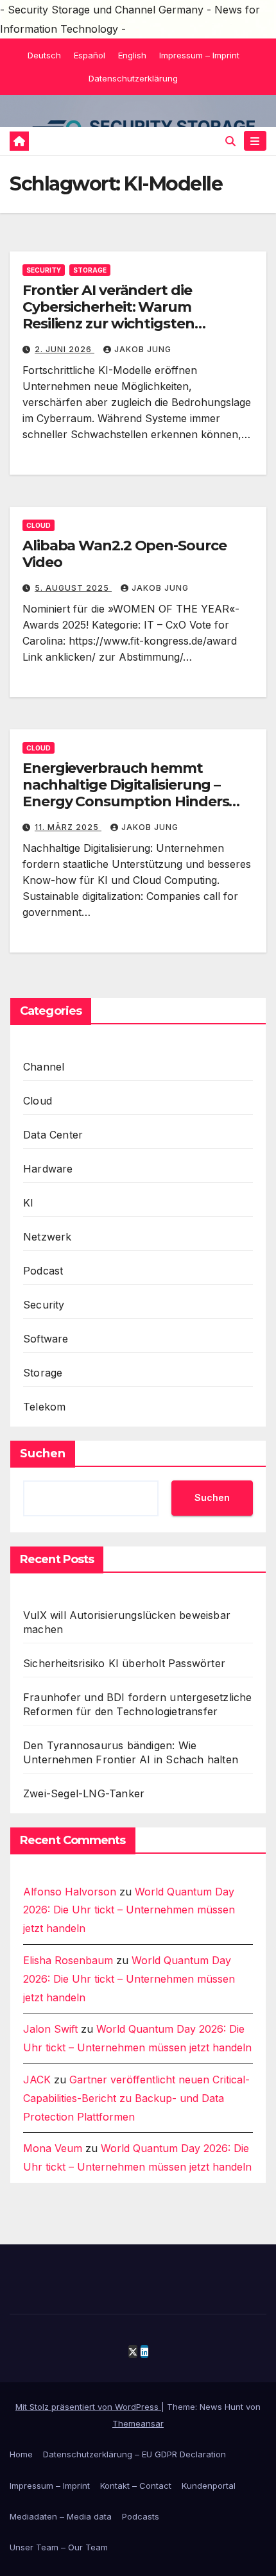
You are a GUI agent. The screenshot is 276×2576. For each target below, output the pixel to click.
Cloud (39, 525)
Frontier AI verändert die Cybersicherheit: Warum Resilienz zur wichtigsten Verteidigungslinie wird (108, 316)
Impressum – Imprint (199, 55)
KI (28, 1203)
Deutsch (44, 55)
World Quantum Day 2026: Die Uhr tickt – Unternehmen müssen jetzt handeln (129, 1910)
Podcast (43, 1271)
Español (90, 55)
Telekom (44, 1407)
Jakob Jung (143, 349)
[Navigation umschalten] (255, 141)
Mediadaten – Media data (61, 2516)
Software (46, 1339)
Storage (90, 270)
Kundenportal (209, 2486)
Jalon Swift (50, 2029)
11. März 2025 (68, 827)
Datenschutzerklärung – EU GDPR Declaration (134, 2454)
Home (21, 2454)
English (132, 55)
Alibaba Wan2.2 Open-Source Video (124, 554)
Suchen (43, 1453)
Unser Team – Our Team (59, 2547)
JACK (37, 2080)
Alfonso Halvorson (70, 1892)
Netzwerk (47, 1237)
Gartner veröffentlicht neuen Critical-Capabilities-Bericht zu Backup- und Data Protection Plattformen (136, 2098)
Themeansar (138, 2423)
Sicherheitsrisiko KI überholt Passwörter (124, 1663)
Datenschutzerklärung (133, 78)
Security (44, 270)
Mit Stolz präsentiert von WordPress (88, 2407)
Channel (44, 1067)
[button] (230, 141)
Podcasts (141, 2516)
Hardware (48, 1169)
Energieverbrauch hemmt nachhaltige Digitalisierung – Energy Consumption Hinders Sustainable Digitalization (125, 793)
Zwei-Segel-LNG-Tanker (84, 1793)
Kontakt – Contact (136, 2486)
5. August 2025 (73, 588)
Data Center (53, 1135)
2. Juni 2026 (65, 349)
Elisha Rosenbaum (68, 1960)
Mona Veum (53, 2148)
